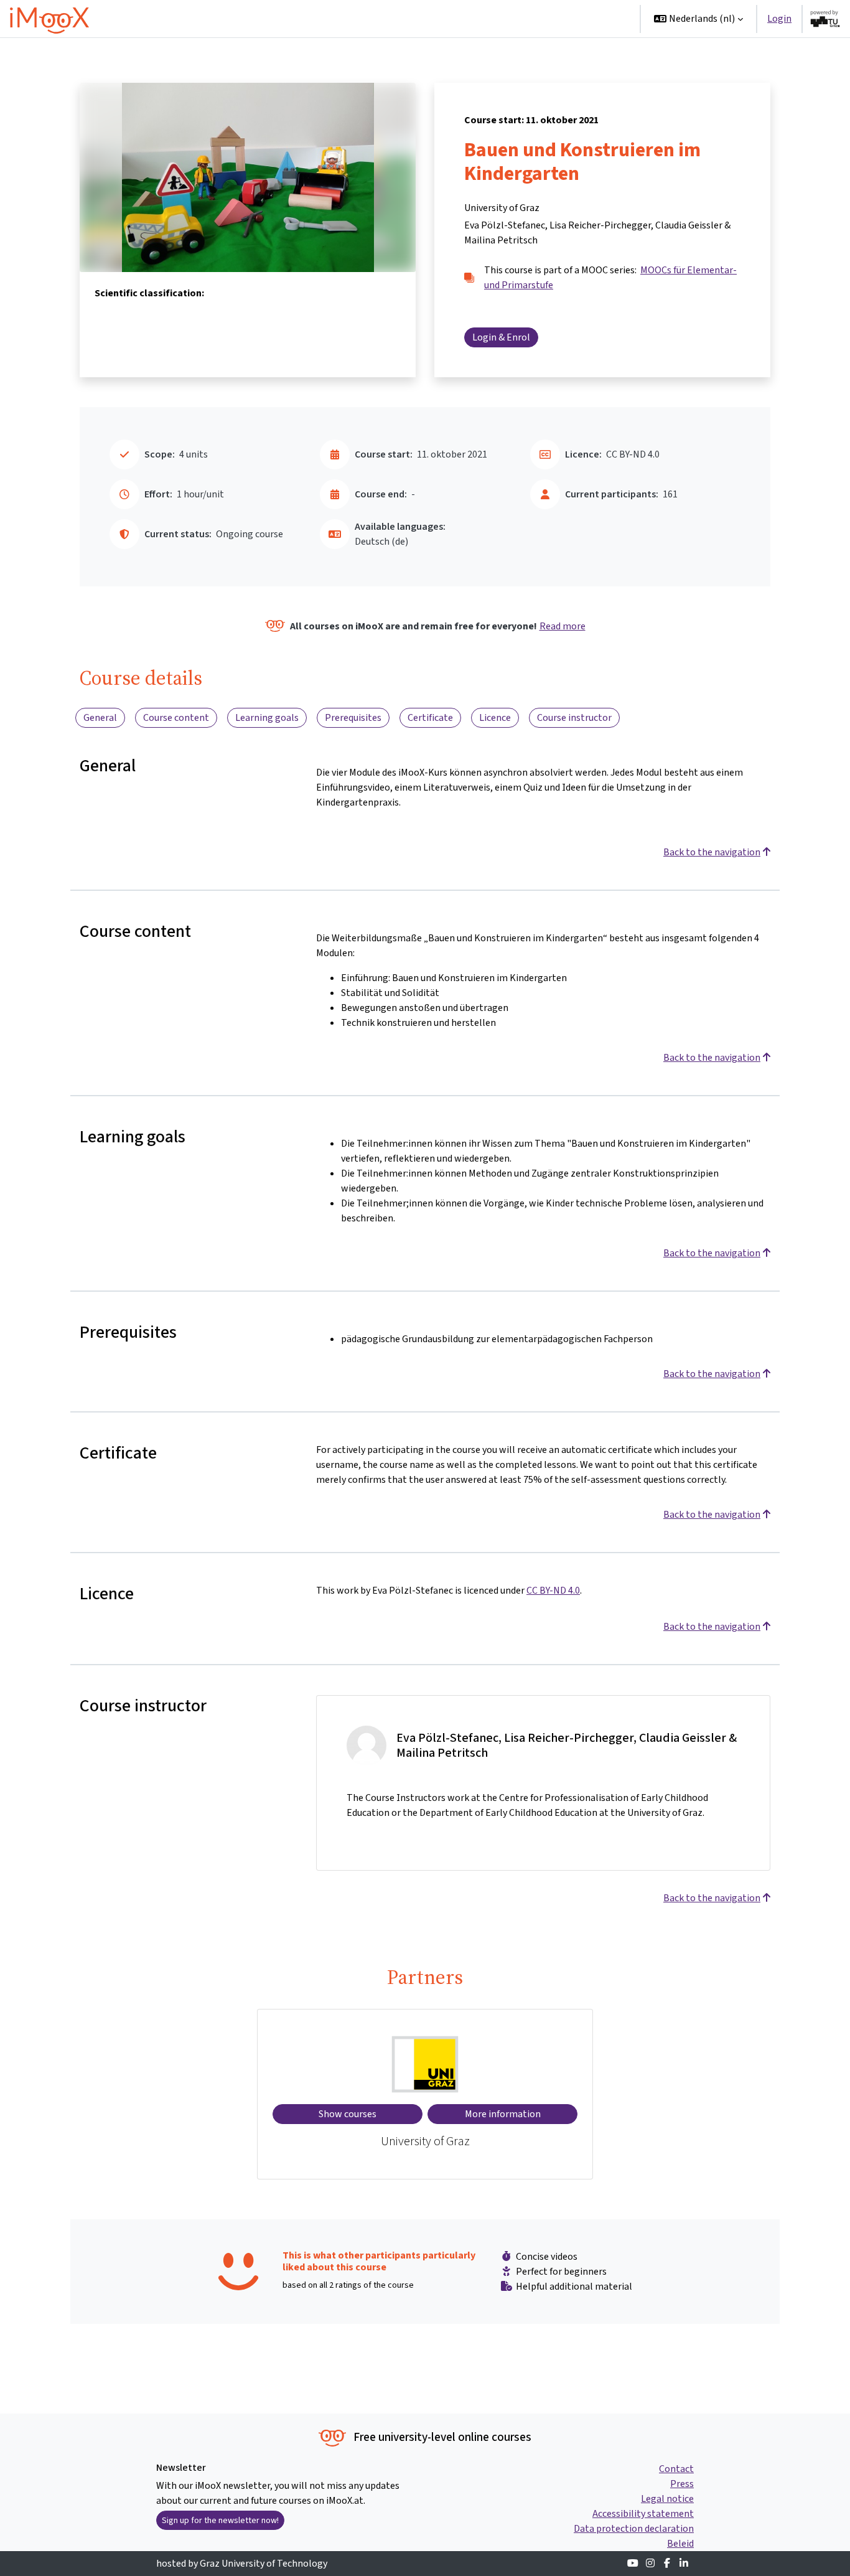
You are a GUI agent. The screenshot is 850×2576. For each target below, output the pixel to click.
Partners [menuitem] (600, 18)
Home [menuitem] (412, 18)
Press (682, 2484)
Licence (495, 717)
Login (779, 18)
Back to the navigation (712, 852)
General (100, 717)
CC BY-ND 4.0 (553, 1590)
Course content (176, 717)
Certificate (430, 717)
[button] (698, 19)
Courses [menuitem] (457, 18)
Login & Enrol (501, 337)
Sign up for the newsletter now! (220, 2520)
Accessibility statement (643, 2513)
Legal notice (667, 2498)
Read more (563, 626)
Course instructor (574, 717)
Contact (676, 2469)
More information (503, 2114)
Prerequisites (353, 717)
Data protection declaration (634, 2528)
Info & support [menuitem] (528, 18)
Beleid (680, 2543)
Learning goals (267, 717)
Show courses (348, 2114)
